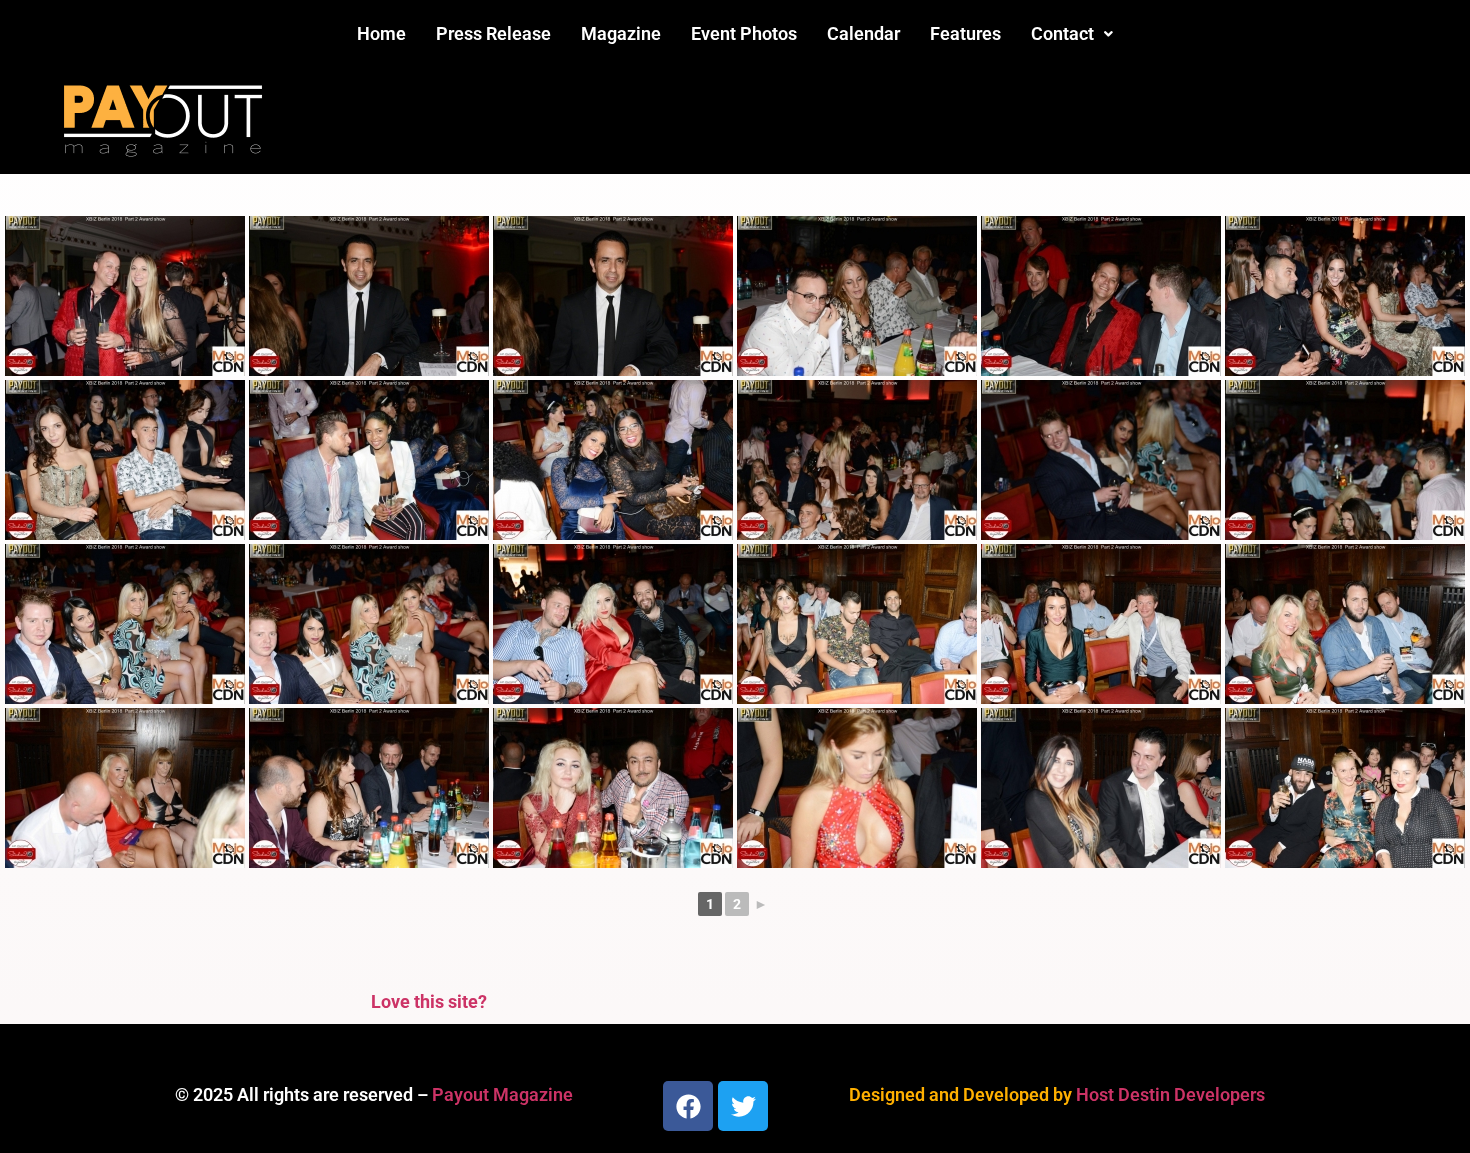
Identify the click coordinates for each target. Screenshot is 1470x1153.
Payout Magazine (502, 1094)
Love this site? (429, 1001)
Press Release (493, 33)
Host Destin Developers (1170, 1094)
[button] (1072, 34)
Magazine (621, 33)
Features (965, 33)
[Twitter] (743, 1106)
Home (381, 33)
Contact (1062, 33)
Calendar (863, 33)
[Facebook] (688, 1106)
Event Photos (744, 33)
